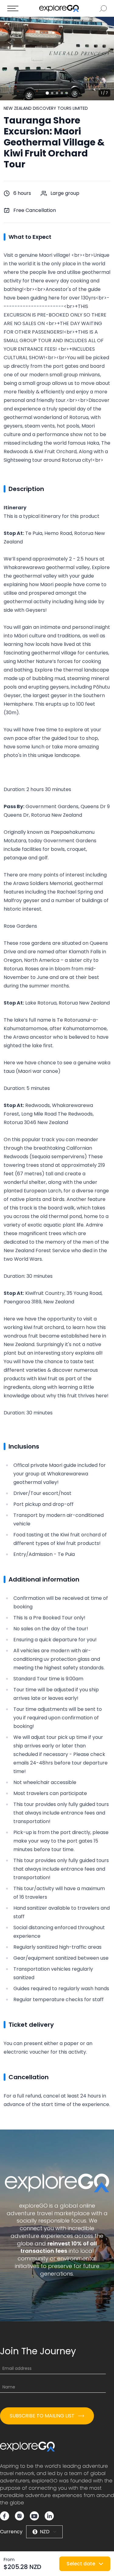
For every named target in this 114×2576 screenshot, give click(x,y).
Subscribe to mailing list (42, 2416)
